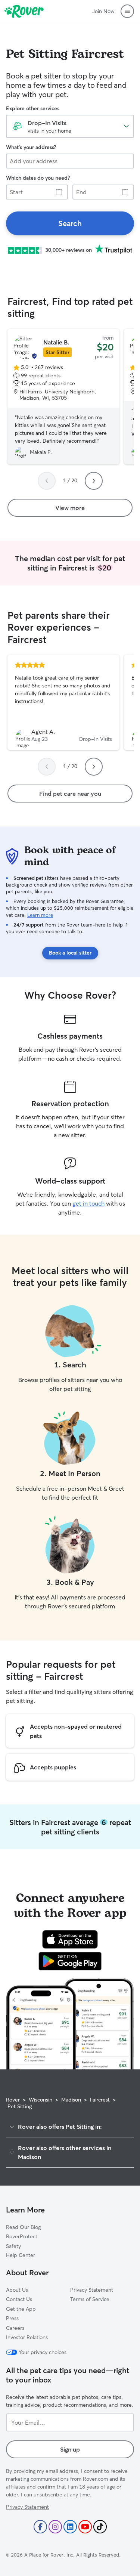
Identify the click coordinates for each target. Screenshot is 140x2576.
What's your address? (31, 147)
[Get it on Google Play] (70, 1961)
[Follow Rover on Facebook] (40, 2527)
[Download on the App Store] (70, 1939)
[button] (127, 11)
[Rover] (24, 11)
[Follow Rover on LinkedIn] (70, 2527)
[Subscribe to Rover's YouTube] (85, 2527)
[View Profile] (63, 702)
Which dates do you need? (38, 178)
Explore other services (33, 108)
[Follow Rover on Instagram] (55, 2527)
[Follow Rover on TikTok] (100, 2527)
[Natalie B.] (63, 397)
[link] (70, 223)
